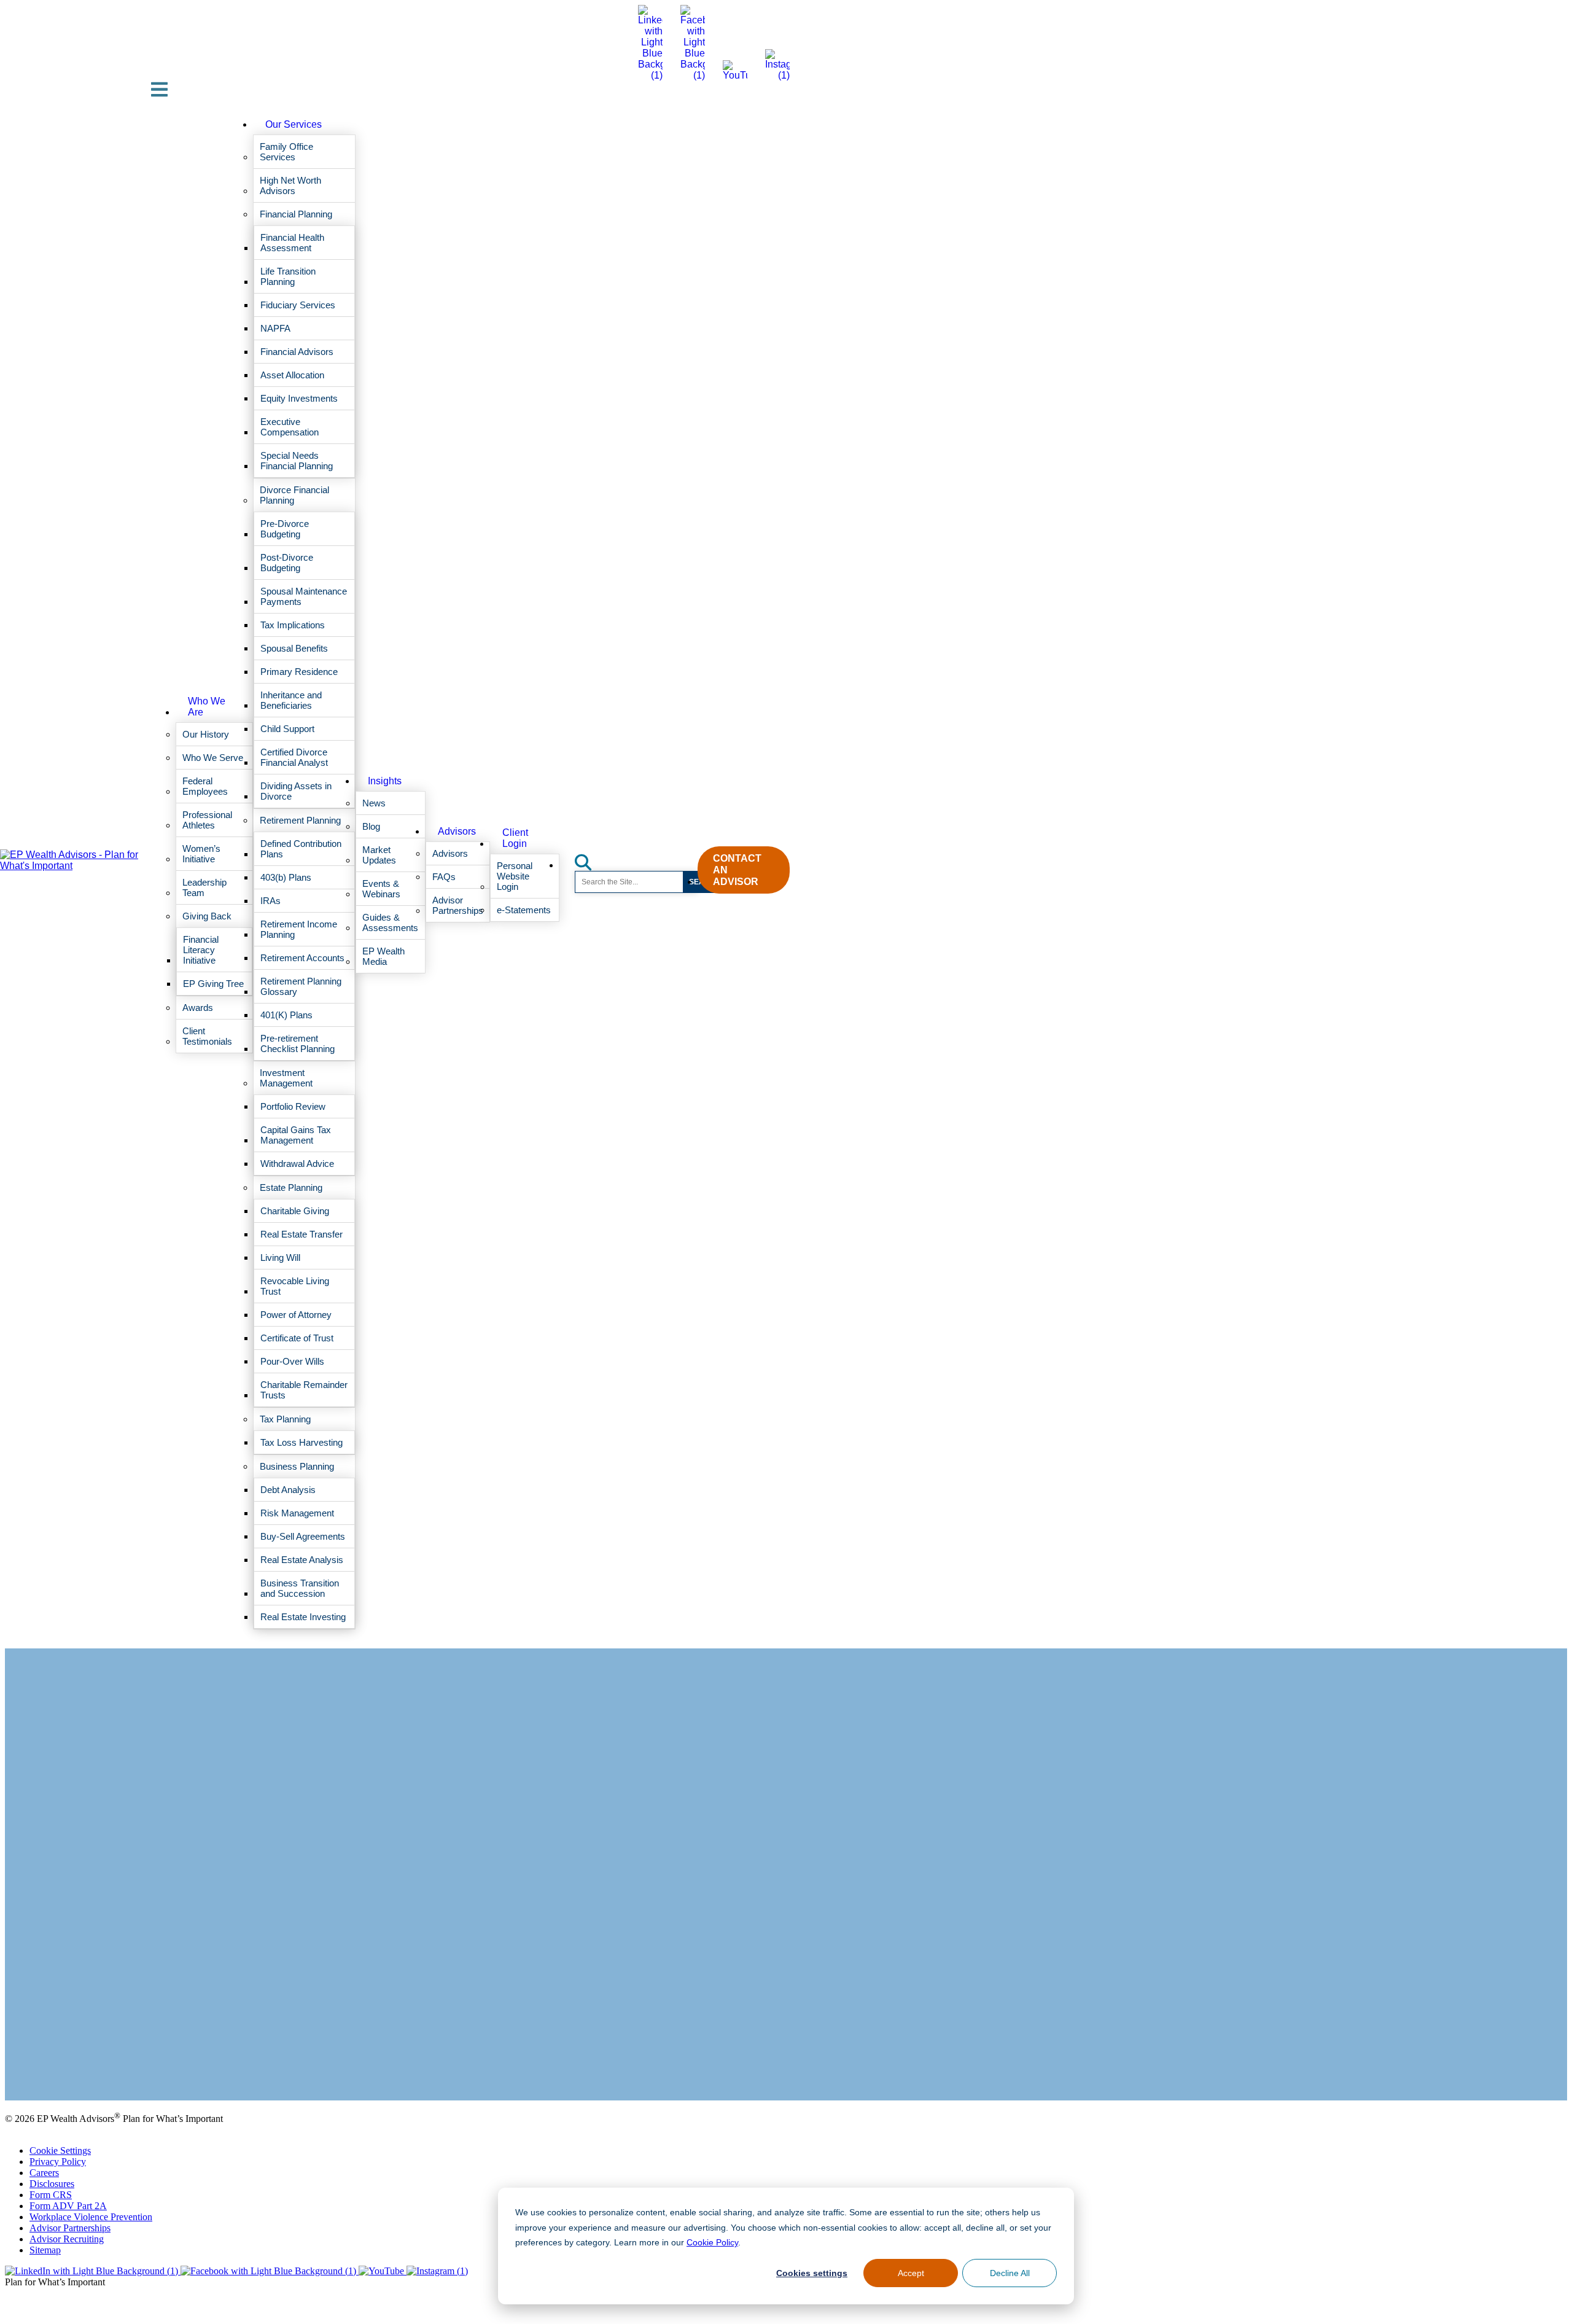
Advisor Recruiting (67, 2239)
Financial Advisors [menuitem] (297, 352)
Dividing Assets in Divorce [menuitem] (296, 791)
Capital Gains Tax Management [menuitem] (296, 1135)
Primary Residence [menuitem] (299, 672)
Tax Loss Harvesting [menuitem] (302, 1442)
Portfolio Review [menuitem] (293, 1106)
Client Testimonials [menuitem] (207, 1036)
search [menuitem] (590, 858)
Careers (44, 2173)
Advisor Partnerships (70, 2228)
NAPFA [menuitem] (275, 328)
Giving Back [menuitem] (207, 916)
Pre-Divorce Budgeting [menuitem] (285, 529)
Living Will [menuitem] (280, 1258)
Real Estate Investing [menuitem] (303, 1617)
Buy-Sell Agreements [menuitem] (303, 1536)
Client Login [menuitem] (515, 838)
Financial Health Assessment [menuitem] (292, 243)
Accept (911, 2273)
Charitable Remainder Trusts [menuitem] (304, 1390)
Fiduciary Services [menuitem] (298, 305)
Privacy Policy (58, 2162)
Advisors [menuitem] (457, 831)
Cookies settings (812, 2273)
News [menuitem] (374, 803)
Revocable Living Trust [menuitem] (295, 1286)
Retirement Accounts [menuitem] (302, 958)
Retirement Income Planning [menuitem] (299, 929)
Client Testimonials (42, 2064)
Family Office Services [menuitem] (286, 152)
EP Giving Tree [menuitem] (213, 984)
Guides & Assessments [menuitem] (390, 922)
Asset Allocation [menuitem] (292, 375)
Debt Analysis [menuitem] (288, 1490)
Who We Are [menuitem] (207, 707)
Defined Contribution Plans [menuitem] (301, 849)
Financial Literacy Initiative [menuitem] (201, 950)
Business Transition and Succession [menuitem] (300, 1588)
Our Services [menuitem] (294, 124)
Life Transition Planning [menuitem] (288, 276)
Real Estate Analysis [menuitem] (302, 1560)
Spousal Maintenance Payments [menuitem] (304, 596)
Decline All (1010, 2273)
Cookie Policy (706, 2242)
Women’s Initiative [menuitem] (201, 854)
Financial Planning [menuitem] (296, 214)
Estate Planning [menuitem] (291, 1187)
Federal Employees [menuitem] (205, 786)
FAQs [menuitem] (444, 877)
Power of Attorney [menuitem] (296, 1315)
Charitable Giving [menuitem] (295, 1211)
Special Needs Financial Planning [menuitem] (297, 461)
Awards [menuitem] (198, 1008)
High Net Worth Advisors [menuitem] (290, 185)
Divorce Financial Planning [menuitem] (294, 495)
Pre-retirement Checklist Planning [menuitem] (298, 1043)
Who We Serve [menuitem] (213, 758)
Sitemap (45, 2250)
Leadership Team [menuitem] (204, 887)
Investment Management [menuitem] (286, 1078)
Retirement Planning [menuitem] (300, 820)
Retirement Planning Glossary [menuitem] (301, 986)
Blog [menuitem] (371, 826)
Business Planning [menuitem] (297, 1466)
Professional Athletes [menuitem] (207, 820)
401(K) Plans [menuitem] (286, 1015)
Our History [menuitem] (206, 734)
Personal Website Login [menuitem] (515, 876)
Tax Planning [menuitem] (285, 1419)
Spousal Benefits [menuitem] (294, 648)
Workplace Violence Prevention (91, 2217)
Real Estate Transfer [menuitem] (302, 1234)
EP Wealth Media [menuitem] (383, 956)
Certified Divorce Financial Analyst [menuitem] (294, 757)
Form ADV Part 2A (68, 2206)
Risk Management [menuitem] (297, 1513)
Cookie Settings (60, 2150)
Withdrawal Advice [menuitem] (297, 1164)
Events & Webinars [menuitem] (381, 889)
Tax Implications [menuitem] (293, 625)
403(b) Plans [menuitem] (286, 877)
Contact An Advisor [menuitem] (737, 870)
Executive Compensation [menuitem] (290, 427)
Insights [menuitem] (385, 781)
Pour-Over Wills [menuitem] (292, 1361)
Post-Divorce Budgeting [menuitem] (287, 563)
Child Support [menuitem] (287, 729)
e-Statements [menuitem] (524, 910)
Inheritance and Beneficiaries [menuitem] (291, 700)
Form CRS (51, 2195)
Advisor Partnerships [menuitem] (458, 905)
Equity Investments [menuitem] (299, 398)
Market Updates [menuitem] (379, 855)
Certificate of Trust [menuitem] (297, 1338)
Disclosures (52, 2184)
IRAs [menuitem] (270, 901)
